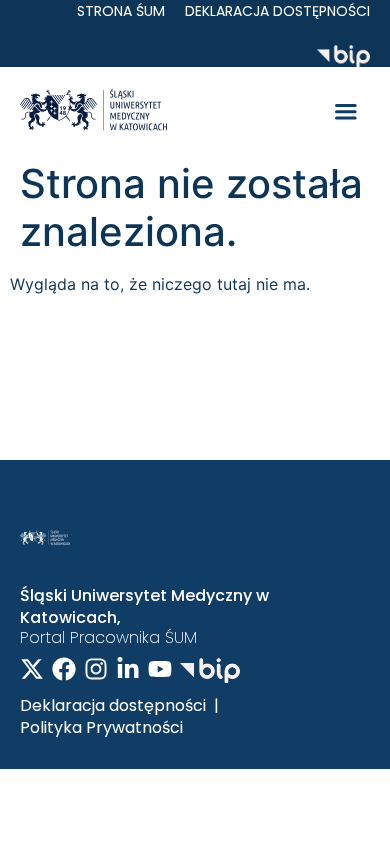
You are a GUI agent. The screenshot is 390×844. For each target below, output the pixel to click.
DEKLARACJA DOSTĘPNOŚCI (277, 11)
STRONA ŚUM (121, 11)
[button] (346, 113)
